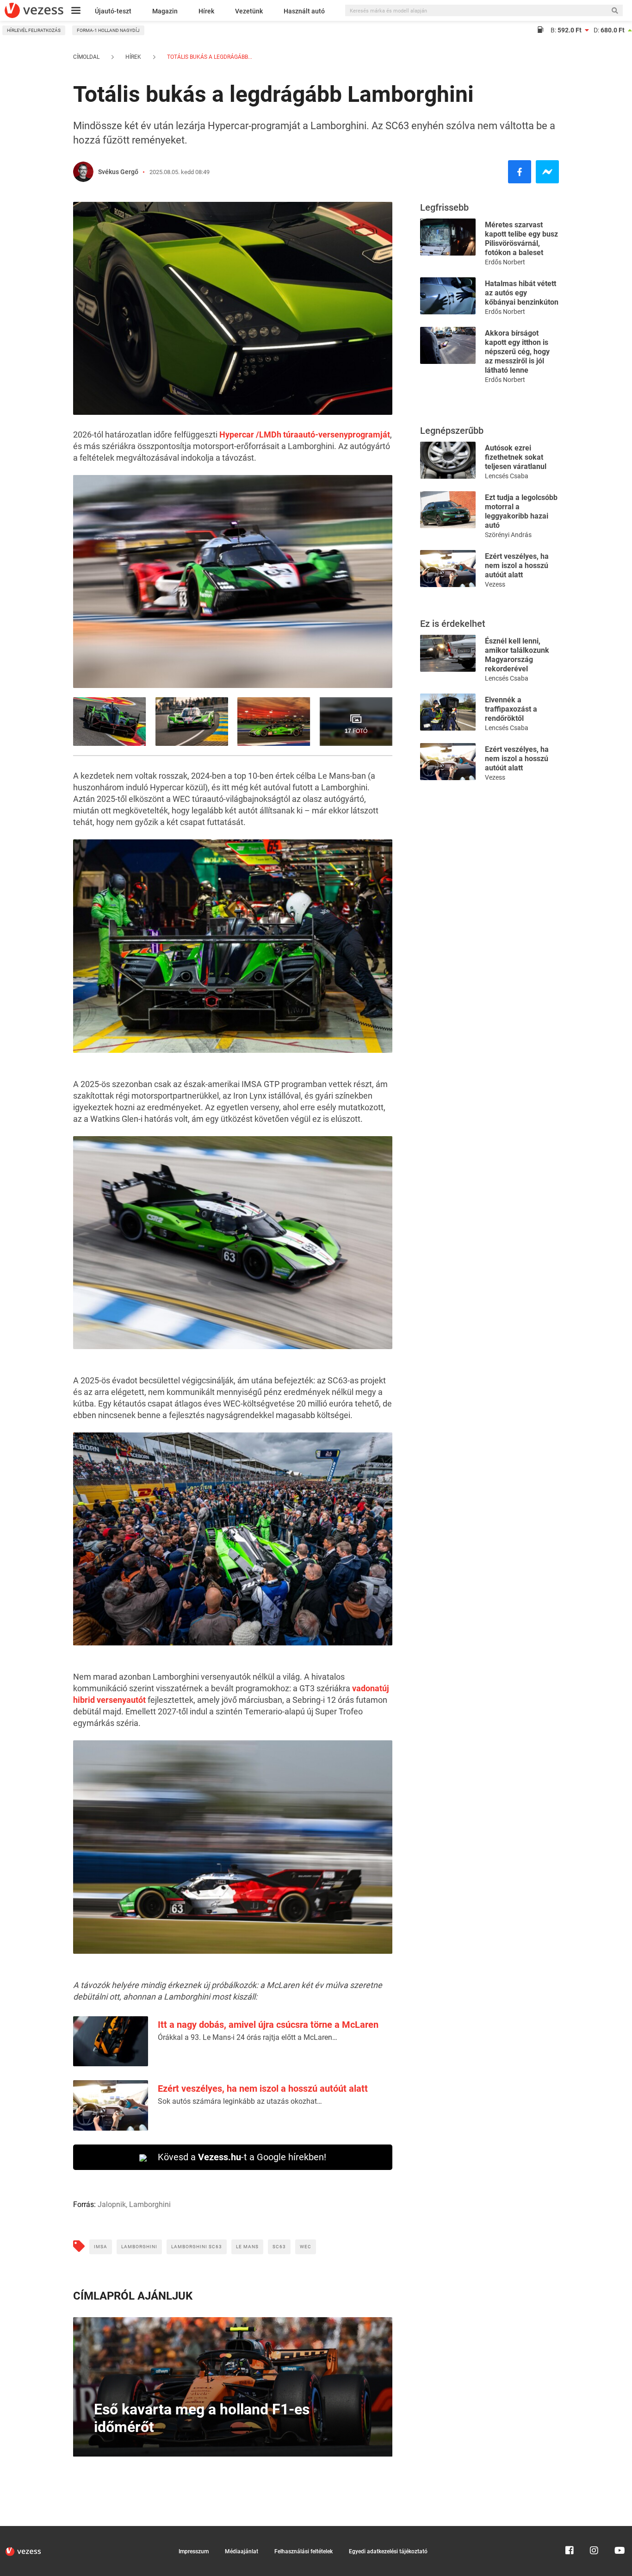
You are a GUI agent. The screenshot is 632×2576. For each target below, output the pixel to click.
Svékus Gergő (118, 172)
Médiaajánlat (242, 2551)
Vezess (495, 584)
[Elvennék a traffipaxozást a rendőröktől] (448, 711)
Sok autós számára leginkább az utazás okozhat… (240, 2101)
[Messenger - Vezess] (547, 172)
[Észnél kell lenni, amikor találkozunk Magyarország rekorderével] (448, 653)
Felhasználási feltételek (304, 2551)
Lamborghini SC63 (197, 2247)
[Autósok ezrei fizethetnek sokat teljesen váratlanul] (448, 460)
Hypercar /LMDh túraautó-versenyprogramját (305, 435)
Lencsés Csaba (507, 476)
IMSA (101, 2247)
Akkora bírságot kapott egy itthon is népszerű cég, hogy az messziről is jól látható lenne (517, 352)
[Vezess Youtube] (619, 2530)
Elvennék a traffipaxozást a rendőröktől (511, 709)
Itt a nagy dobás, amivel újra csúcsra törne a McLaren (268, 2025)
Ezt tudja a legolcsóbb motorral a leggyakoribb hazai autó (521, 511)
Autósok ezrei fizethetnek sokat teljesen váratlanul (516, 457)
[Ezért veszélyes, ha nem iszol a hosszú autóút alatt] (448, 568)
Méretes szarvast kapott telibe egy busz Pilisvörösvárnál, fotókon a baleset (521, 239)
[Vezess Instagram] (594, 2530)
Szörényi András (508, 535)
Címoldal (86, 57)
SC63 (279, 2247)
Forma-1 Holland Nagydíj (108, 30)
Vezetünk (249, 11)
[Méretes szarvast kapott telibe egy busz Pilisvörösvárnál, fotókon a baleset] (448, 236)
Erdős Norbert (505, 262)
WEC (306, 2247)
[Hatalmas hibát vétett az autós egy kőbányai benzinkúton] (448, 295)
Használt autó (304, 11)
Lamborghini (139, 2247)
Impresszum (194, 2551)
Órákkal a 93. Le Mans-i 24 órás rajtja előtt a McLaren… (248, 2037)
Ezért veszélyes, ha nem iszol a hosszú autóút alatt (263, 2088)
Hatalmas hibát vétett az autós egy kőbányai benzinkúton (522, 293)
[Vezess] (34, 10)
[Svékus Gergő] (83, 172)
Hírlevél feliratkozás (34, 30)
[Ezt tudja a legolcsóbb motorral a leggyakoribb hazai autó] (448, 509)
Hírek (206, 11)
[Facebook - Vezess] (520, 172)
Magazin (165, 11)
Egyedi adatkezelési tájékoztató (388, 2551)
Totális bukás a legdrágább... (209, 57)
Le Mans (247, 2247)
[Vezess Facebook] (570, 2530)
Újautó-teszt (113, 11)
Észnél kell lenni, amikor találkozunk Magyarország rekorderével (517, 655)
